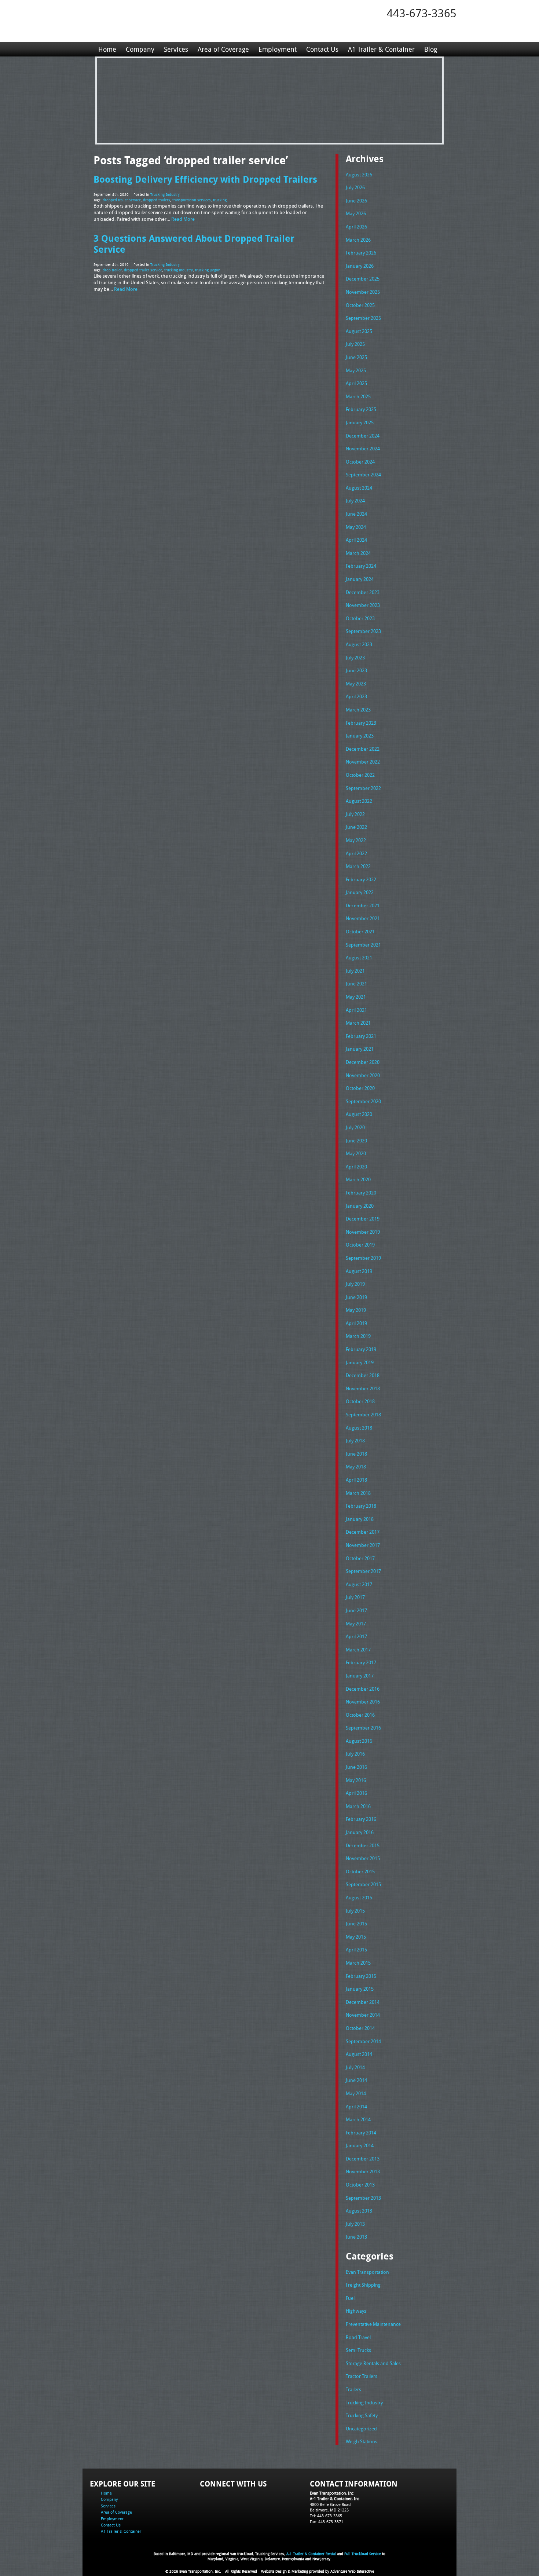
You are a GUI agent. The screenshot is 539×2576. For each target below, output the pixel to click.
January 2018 (360, 1519)
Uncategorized (361, 2429)
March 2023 (358, 710)
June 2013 (356, 2237)
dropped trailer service (122, 200)
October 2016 (360, 1715)
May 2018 (356, 1467)
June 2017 (356, 1610)
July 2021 (355, 971)
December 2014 (363, 2002)
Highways (356, 2311)
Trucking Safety (362, 2415)
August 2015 (359, 1898)
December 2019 (363, 1219)
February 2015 (361, 1976)
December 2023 (363, 592)
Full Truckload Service (363, 2554)
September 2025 (363, 318)
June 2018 (356, 1454)
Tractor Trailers (362, 2376)
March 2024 (358, 553)
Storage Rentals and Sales (373, 2363)
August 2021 (359, 958)
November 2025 (363, 292)
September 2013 (363, 2198)
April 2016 (356, 1793)
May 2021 (356, 997)
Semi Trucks (358, 2350)
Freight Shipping (363, 2285)
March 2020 (358, 1179)
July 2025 (355, 344)
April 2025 (356, 383)
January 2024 (360, 579)
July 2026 (355, 187)
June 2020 (356, 1141)
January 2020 (360, 1206)
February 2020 (361, 1193)
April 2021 (356, 1010)
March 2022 (358, 866)
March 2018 (358, 1493)
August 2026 (359, 175)
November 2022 (363, 762)
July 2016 (355, 1754)
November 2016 (363, 1702)
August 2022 (359, 801)
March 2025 (358, 396)
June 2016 (356, 1767)
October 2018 (360, 1401)
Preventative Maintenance (373, 2324)
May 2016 (356, 1780)
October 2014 (360, 2028)
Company (140, 49)
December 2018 (363, 1375)
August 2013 (359, 2211)
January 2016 (360, 1832)
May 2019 (356, 1310)
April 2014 (356, 2107)
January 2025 (360, 422)
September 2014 (363, 2041)
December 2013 (363, 2159)
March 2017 (358, 1650)
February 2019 (361, 1349)
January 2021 (360, 1049)
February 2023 (361, 723)
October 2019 (360, 1245)
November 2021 (363, 918)
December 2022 (363, 749)
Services (176, 49)
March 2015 (358, 1963)
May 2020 (356, 1153)
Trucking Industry (165, 195)
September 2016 (363, 1728)
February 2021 (361, 1036)
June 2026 (356, 201)
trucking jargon (208, 270)
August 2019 (359, 1271)
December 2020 (363, 1062)
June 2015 (356, 1924)
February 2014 (361, 2133)
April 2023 (356, 696)
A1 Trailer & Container (381, 49)
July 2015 (355, 1911)
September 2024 (363, 475)
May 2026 (356, 213)
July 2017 (355, 1597)
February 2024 (361, 566)
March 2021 (358, 1023)
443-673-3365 (422, 13)
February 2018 (361, 1506)
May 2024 (356, 527)
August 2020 (359, 1114)
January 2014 (360, 2145)
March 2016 (358, 1806)
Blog (431, 49)
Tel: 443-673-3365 (326, 2516)
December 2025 (363, 279)
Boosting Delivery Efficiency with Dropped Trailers (205, 179)
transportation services (192, 200)
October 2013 (360, 2185)
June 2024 (356, 514)
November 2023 (363, 605)
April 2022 (356, 853)
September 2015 (363, 1884)
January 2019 (360, 1362)
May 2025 (356, 370)
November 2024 (363, 449)
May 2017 (356, 1624)
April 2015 (356, 1950)
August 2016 (359, 1741)
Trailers (353, 2389)
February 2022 (361, 879)
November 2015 (363, 1858)
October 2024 (360, 462)
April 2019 (356, 1323)
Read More (183, 219)
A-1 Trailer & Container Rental (311, 2554)
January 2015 (360, 1989)
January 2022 (360, 892)
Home (107, 49)
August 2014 (359, 2054)
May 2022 (356, 840)
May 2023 (356, 684)
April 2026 (356, 227)
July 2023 (355, 658)
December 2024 (363, 436)
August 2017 (359, 1584)
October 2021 (360, 932)
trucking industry (179, 270)
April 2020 (356, 1167)
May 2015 (356, 1937)
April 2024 (356, 540)
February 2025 (361, 409)
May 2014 (356, 2093)
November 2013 (363, 2171)
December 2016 (363, 1689)
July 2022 (355, 814)
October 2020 (360, 1088)
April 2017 (356, 1636)
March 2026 (358, 240)
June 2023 (356, 670)
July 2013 (355, 2224)
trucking (220, 200)
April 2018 (356, 1480)
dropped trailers (157, 200)
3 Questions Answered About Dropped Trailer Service (194, 244)
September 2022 (363, 788)
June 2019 (356, 1297)
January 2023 (360, 736)
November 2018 (363, 1388)
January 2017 (360, 1676)
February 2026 (361, 253)
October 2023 (360, 618)
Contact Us (322, 49)
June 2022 (356, 827)
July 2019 (355, 1284)
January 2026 (360, 266)
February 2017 (361, 1662)
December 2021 (363, 905)
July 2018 (355, 1441)
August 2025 (359, 331)
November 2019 (363, 1232)
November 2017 (363, 1545)
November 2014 (363, 2015)
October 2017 (360, 1558)
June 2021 (356, 984)
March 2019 (358, 1336)
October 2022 (360, 775)
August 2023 (359, 644)
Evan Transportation (367, 2272)
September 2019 (363, 1258)
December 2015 (363, 1845)
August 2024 (359, 488)
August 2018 (359, 1428)
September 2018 (363, 1415)
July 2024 (355, 501)
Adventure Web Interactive (352, 2571)
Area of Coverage (223, 49)
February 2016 (361, 1819)
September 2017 (363, 1571)
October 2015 (360, 1871)
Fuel (350, 2298)
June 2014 (356, 2080)
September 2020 (363, 1101)
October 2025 (360, 305)
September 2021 (363, 945)
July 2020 (355, 1127)
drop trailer (112, 270)
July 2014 (355, 2067)
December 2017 (363, 1532)
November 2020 (363, 1075)
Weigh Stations (362, 2441)
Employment (278, 49)
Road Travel (358, 2337)
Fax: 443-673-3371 (327, 2522)
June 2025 (356, 357)
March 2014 (358, 2119)
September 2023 (363, 631)
